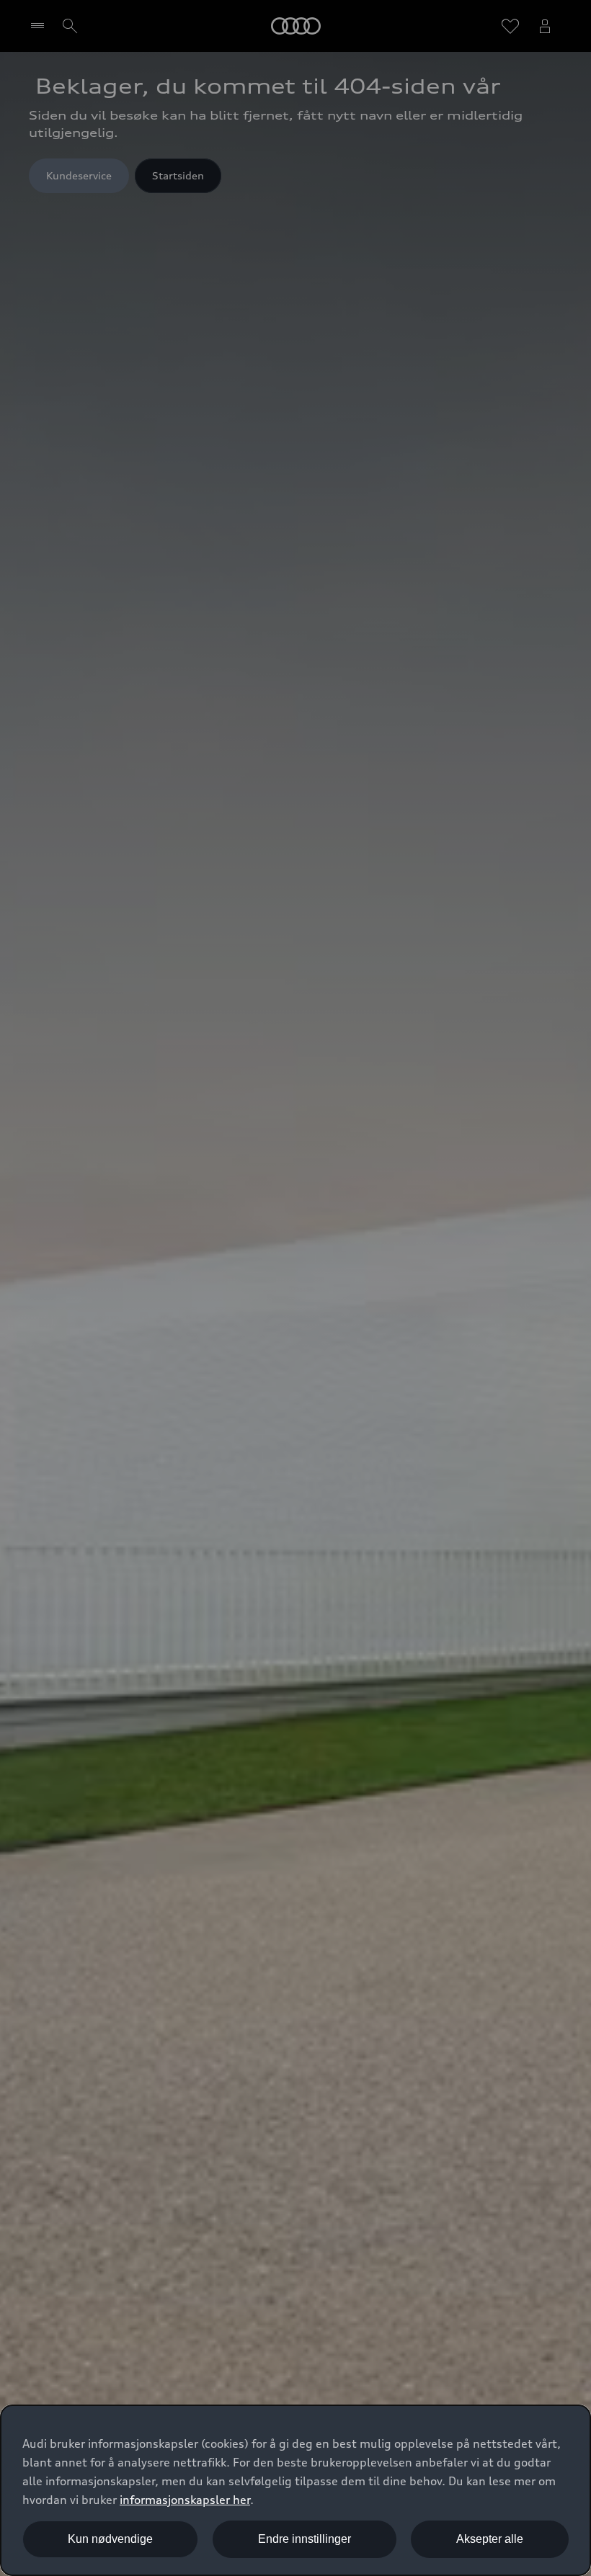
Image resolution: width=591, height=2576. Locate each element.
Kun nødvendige (110, 2539)
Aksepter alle (490, 2539)
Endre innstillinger (305, 2539)
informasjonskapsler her (185, 2500)
